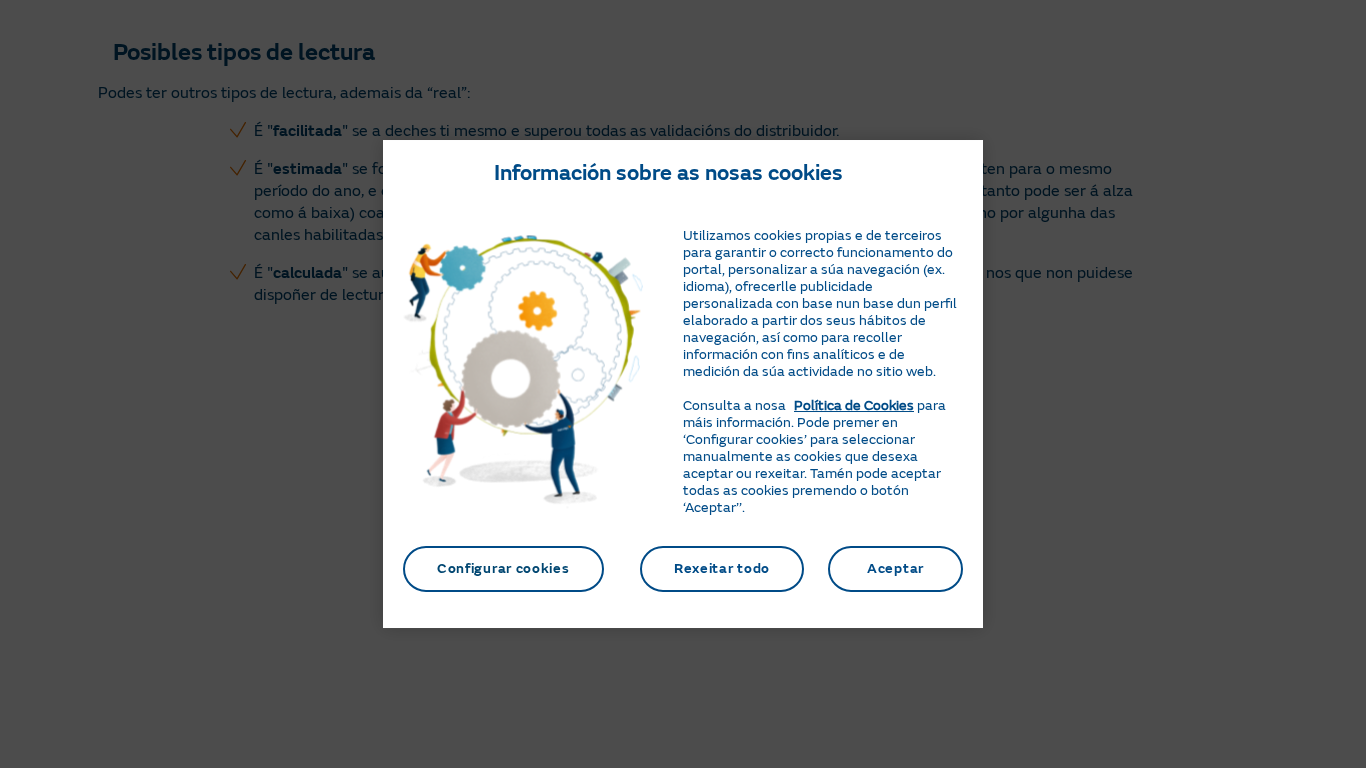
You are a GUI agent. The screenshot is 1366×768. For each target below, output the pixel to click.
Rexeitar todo (722, 568)
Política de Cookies (854, 405)
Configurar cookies (503, 568)
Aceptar (895, 568)
